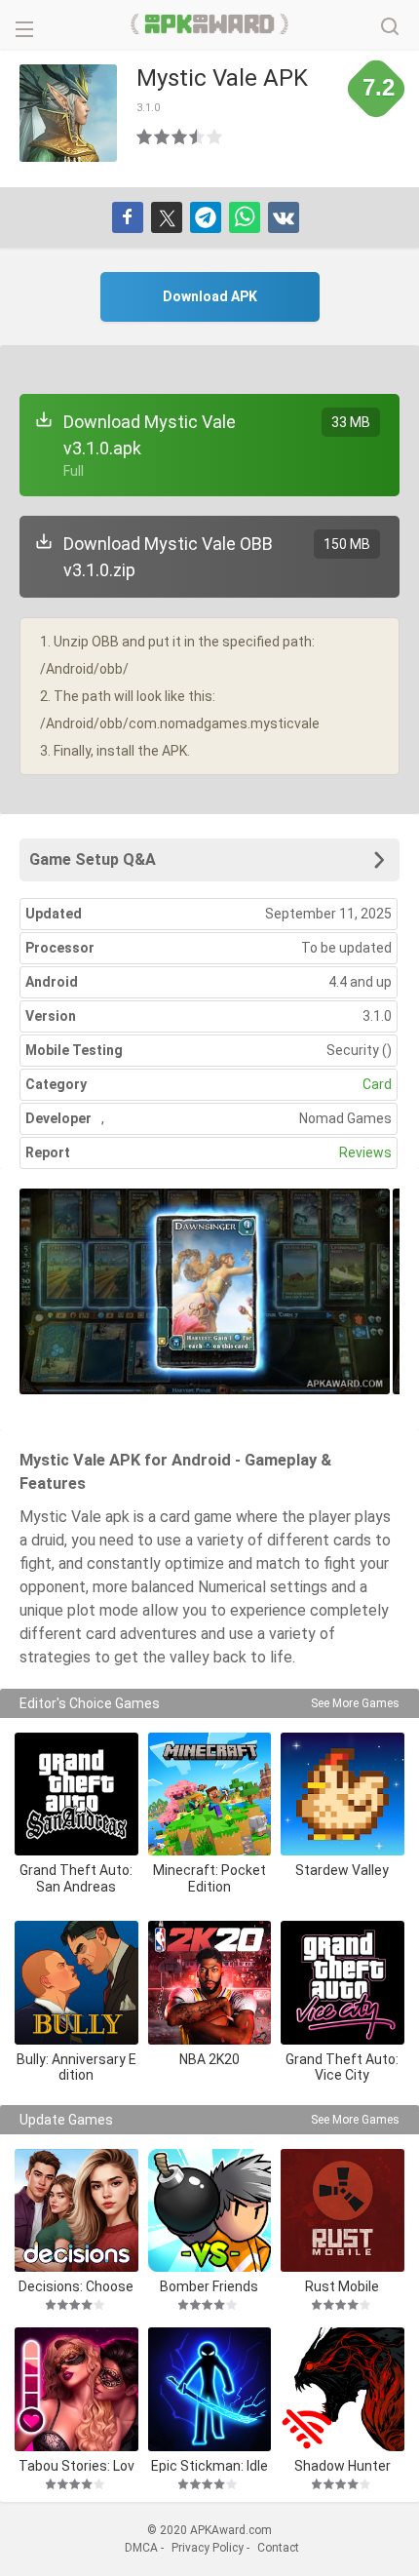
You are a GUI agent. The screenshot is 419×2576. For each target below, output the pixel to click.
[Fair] (163, 137)
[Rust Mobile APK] (343, 2211)
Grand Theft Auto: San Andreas (76, 1878)
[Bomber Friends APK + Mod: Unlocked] (210, 2211)
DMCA (141, 2548)
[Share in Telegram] (206, 217)
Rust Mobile (342, 2286)
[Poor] (145, 137)
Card (377, 1084)
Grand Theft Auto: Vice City (342, 2068)
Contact (278, 2548)
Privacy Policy (208, 2548)
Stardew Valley (342, 1870)
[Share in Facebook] (128, 217)
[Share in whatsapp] (245, 217)
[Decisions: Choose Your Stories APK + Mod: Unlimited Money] (76, 2211)
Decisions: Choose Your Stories (76, 2286)
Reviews (365, 1152)
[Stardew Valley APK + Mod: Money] (343, 1795)
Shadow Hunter (343, 2465)
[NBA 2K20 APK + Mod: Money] (210, 1983)
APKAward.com (210, 24)
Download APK (210, 296)
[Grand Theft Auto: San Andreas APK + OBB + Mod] (76, 1795)
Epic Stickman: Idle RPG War (209, 2465)
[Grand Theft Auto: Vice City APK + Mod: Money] (343, 1983)
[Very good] (198, 137)
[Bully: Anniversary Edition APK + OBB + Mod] (76, 1983)
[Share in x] (167, 217)
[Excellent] (215, 137)
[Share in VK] (284, 217)
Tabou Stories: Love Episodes (76, 2465)
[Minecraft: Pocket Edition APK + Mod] (210, 1795)
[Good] (180, 137)
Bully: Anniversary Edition (76, 2068)
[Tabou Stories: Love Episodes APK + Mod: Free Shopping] (76, 2389)
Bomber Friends (209, 2286)
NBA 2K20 (209, 2059)
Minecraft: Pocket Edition (209, 1878)
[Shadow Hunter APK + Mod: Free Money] (343, 2389)
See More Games (355, 1703)
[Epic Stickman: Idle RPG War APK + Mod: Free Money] (210, 2389)
